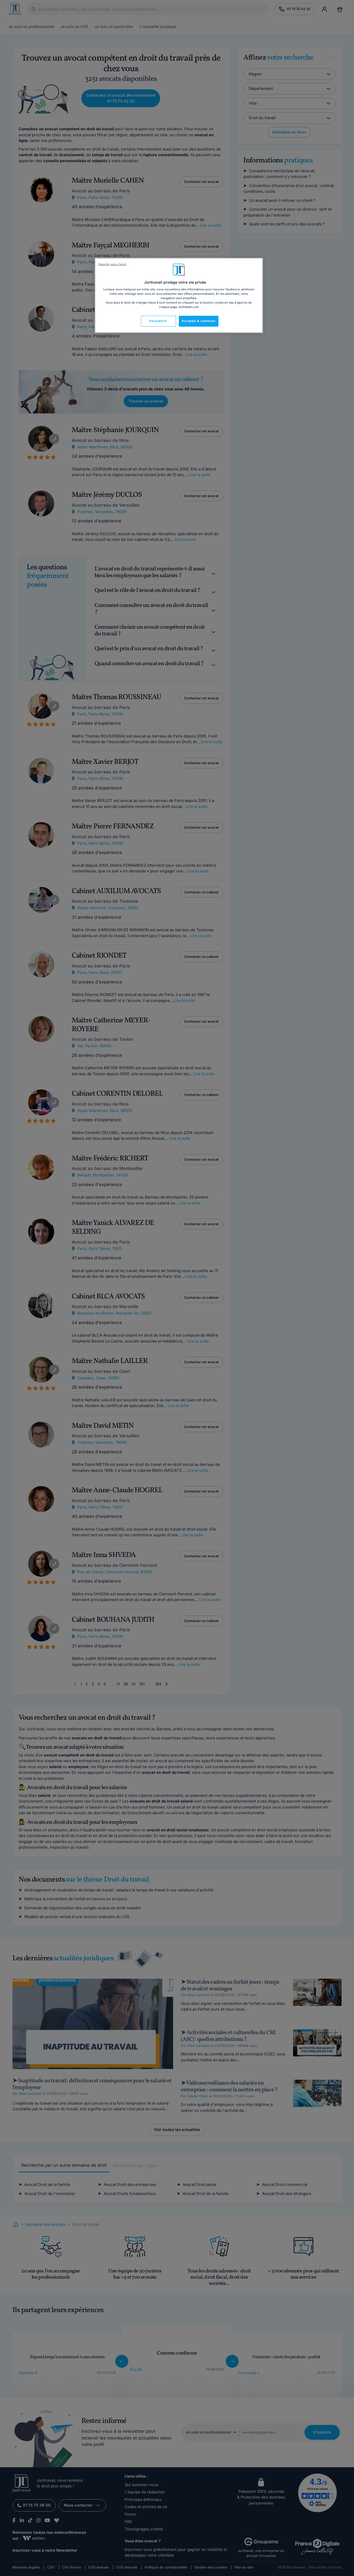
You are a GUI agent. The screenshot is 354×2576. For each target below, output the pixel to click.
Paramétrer (158, 321)
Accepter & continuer (199, 321)
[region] (179, 296)
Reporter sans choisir (112, 264)
